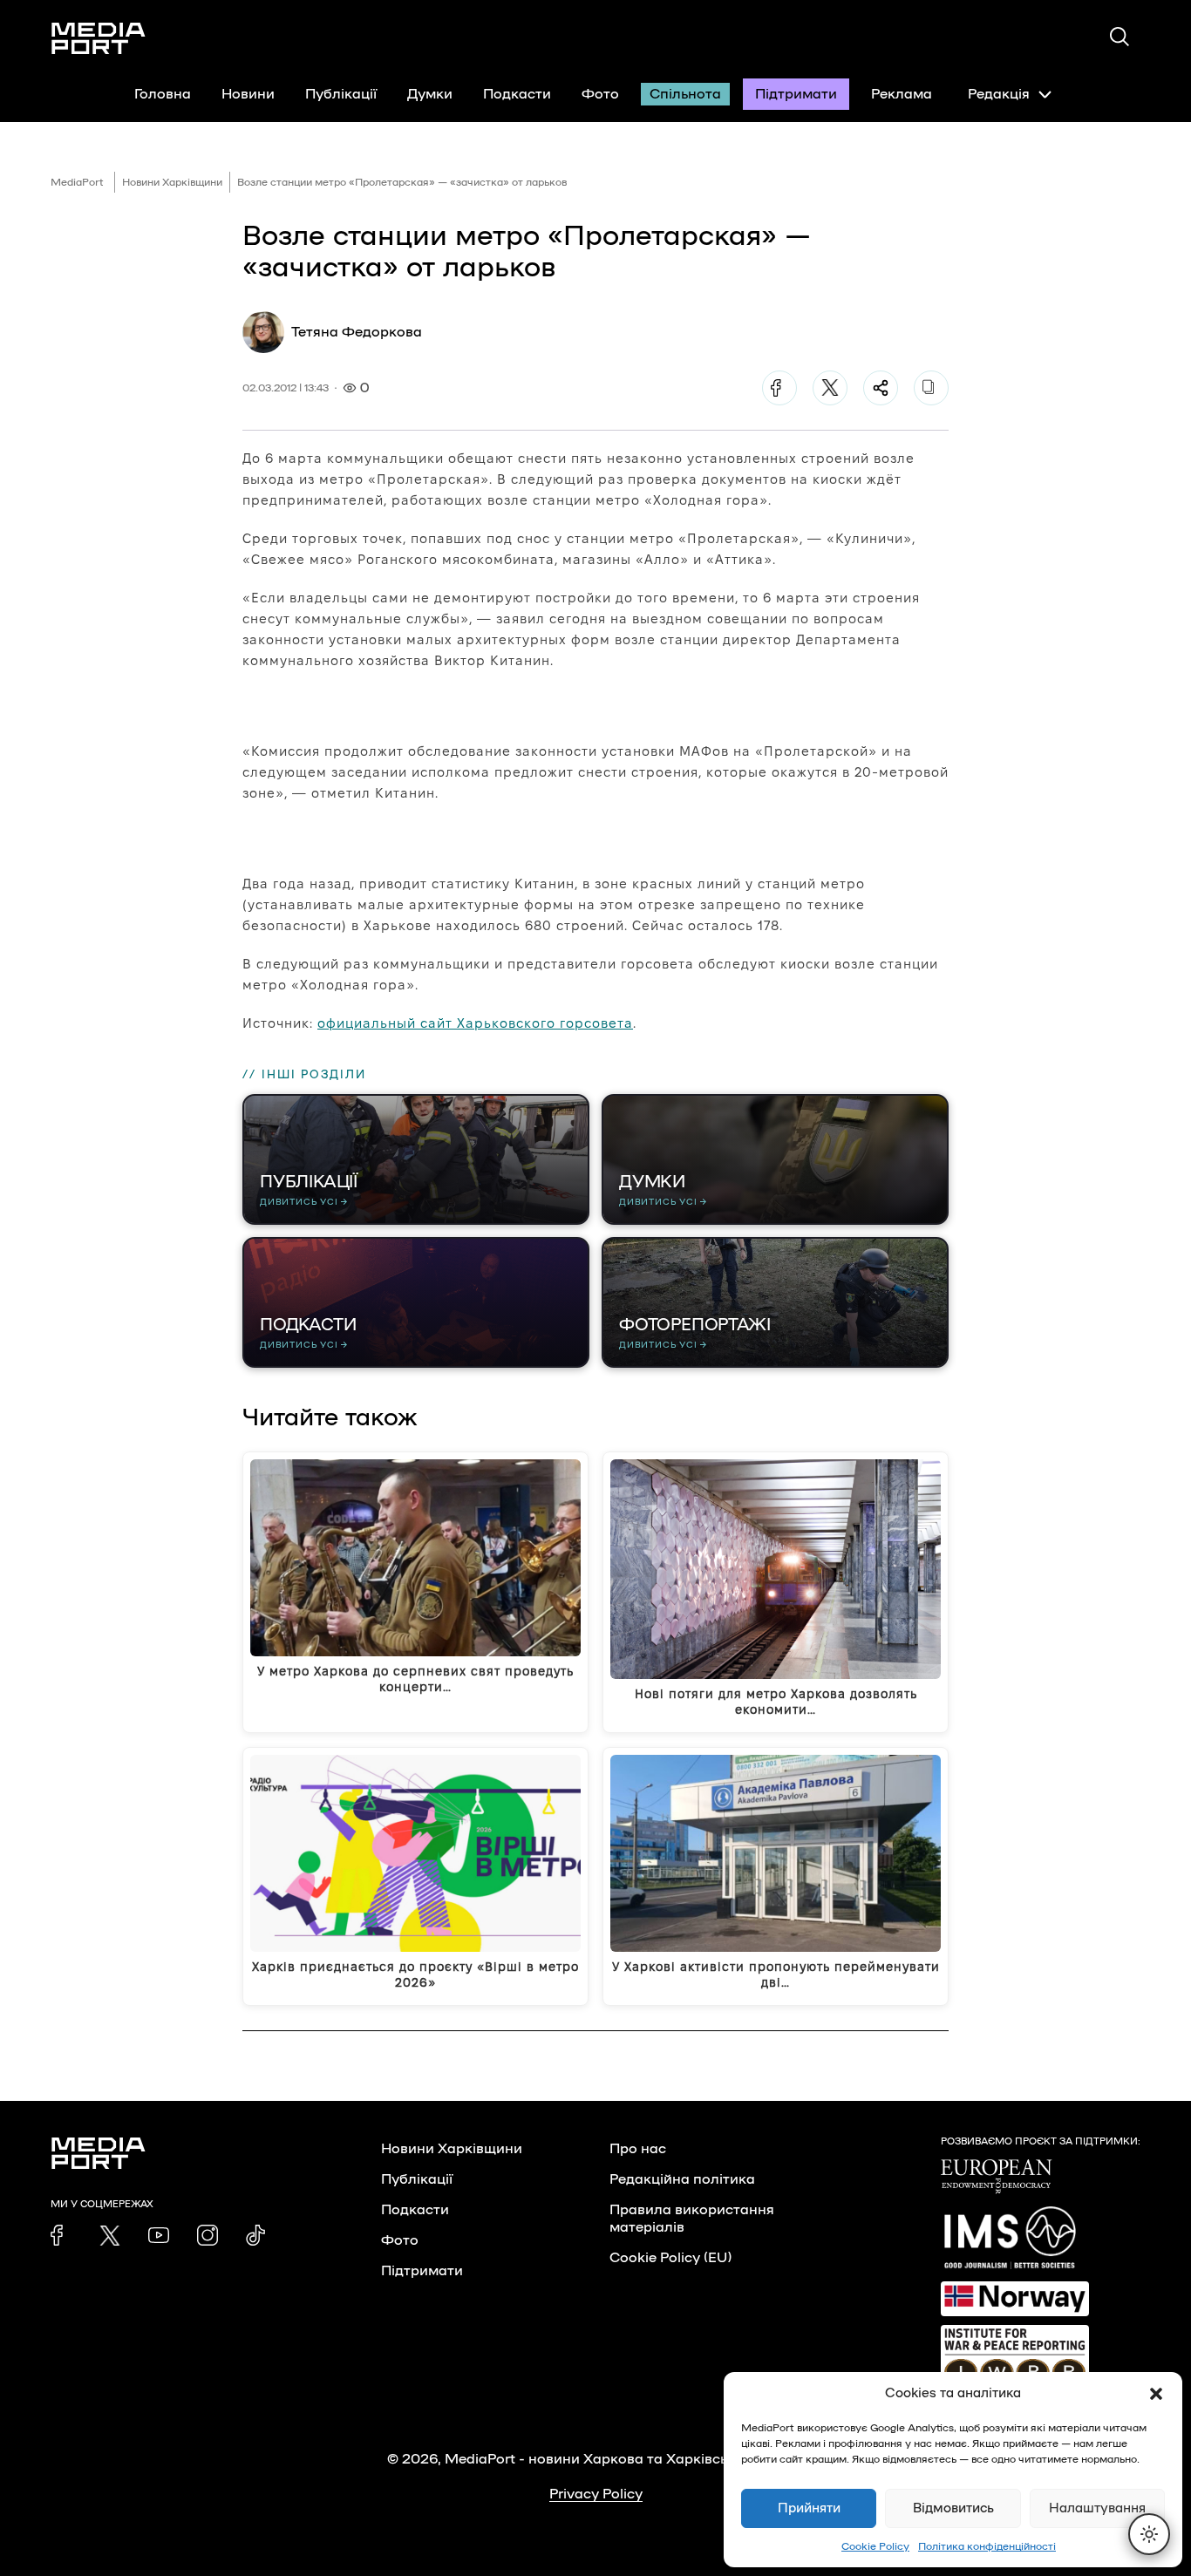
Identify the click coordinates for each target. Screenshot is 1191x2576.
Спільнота (685, 94)
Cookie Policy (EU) (670, 2258)
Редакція (999, 94)
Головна (163, 94)
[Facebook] (779, 388)
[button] (1156, 2394)
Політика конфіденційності (987, 2546)
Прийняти (809, 2508)
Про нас (638, 2149)
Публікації (341, 94)
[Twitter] (830, 388)
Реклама (902, 94)
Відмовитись (953, 2508)
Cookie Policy (875, 2546)
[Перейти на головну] (99, 38)
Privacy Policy (596, 2494)
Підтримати (796, 94)
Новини (248, 94)
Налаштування (1097, 2508)
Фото (600, 94)
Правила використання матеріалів (692, 2219)
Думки (430, 94)
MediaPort (77, 182)
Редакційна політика (682, 2179)
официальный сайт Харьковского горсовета (475, 1023)
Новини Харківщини (172, 182)
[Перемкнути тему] (1149, 2534)
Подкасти (517, 94)
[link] (61, 2235)
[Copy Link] (931, 388)
